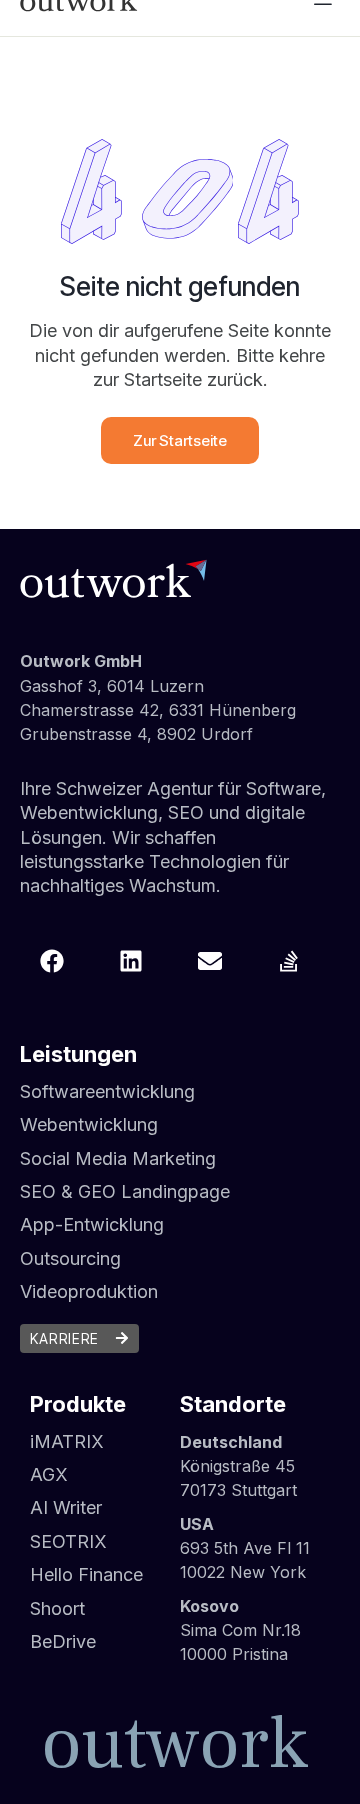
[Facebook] (52, 961)
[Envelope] (210, 961)
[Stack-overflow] (289, 961)
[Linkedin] (131, 961)
